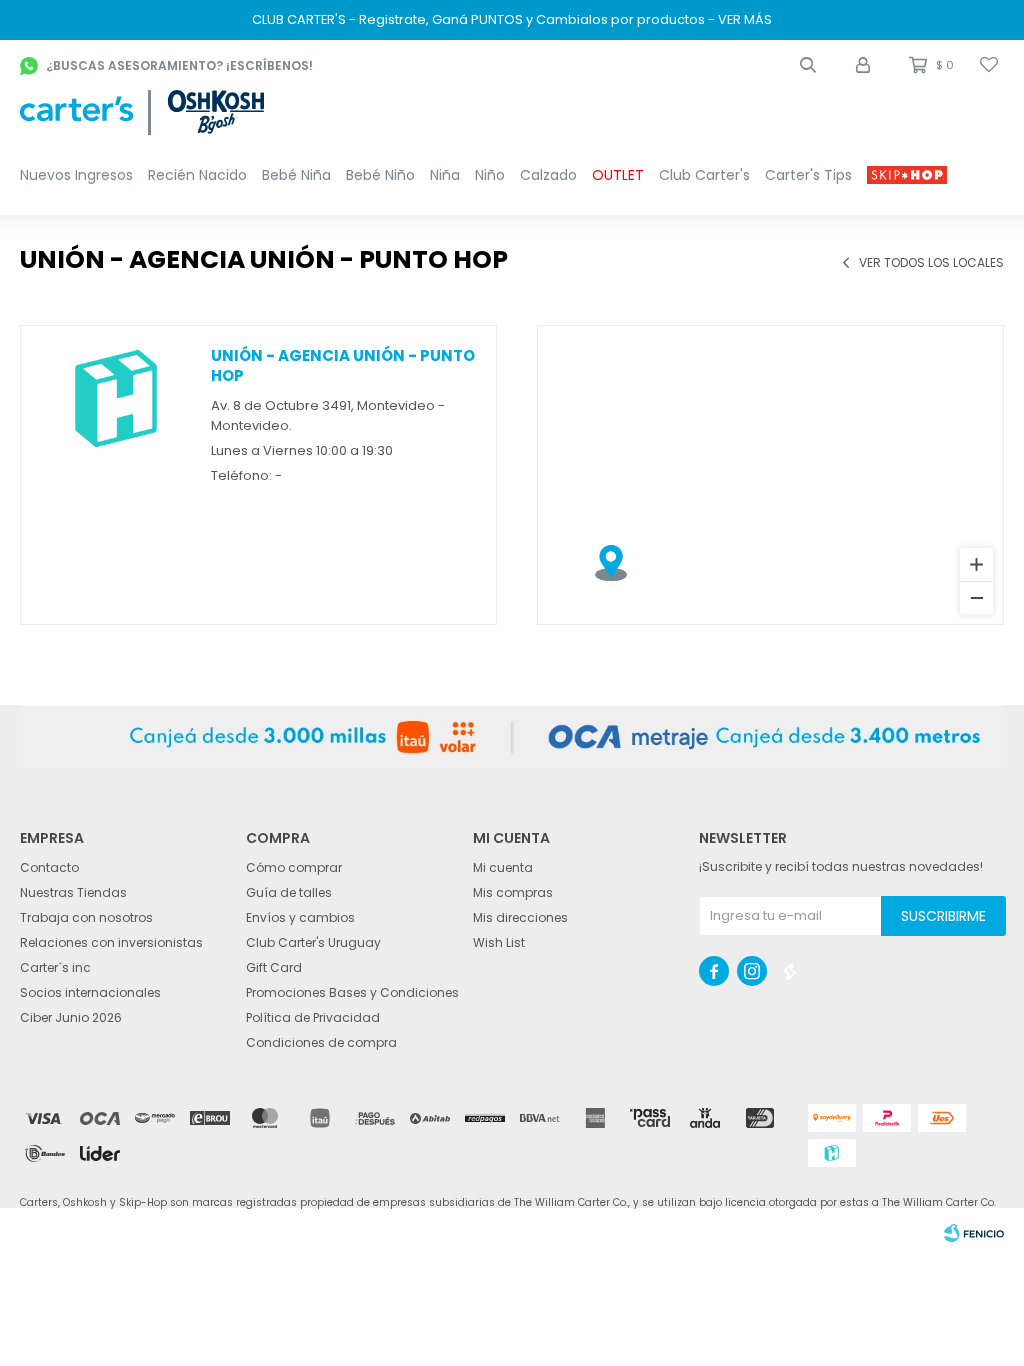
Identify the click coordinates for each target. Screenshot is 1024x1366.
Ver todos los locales (931, 263)
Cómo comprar (294, 867)
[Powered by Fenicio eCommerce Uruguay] (974, 1233)
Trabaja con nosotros (86, 917)
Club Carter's (704, 175)
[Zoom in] (976, 564)
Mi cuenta (503, 867)
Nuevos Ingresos (76, 175)
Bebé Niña (296, 175)
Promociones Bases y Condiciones (352, 992)
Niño (490, 175)
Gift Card (274, 967)
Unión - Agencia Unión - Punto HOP (343, 365)
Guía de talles (289, 892)
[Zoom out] (976, 597)
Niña (445, 175)
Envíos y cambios (300, 917)
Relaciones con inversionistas (111, 942)
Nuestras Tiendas (73, 892)
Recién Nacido (197, 175)
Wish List (499, 942)
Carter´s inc (55, 967)
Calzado (548, 175)
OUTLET (618, 175)
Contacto (49, 867)
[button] (808, 65)
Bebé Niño (380, 175)
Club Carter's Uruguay (313, 942)
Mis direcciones (520, 917)
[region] (770, 475)
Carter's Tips (808, 175)
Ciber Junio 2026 (71, 1017)
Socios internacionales (90, 992)
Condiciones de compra (321, 1042)
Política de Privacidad (313, 1017)
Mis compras (513, 892)
